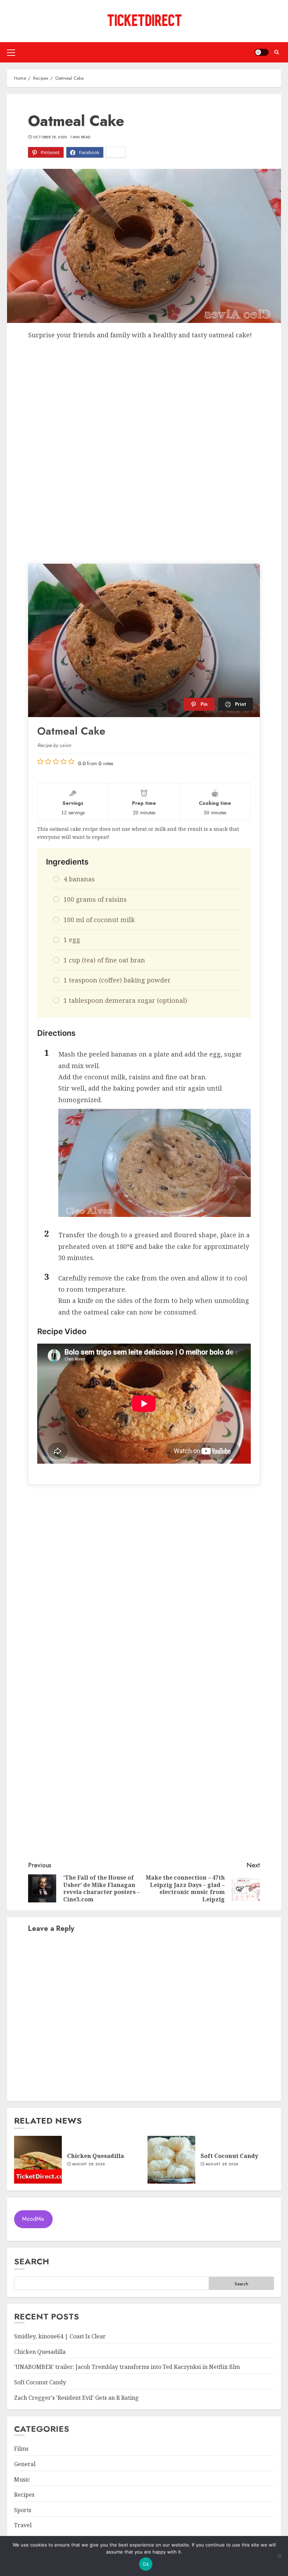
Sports (23, 2510)
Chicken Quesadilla (96, 2156)
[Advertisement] (144, 393)
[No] (279, 2556)
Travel (23, 2525)
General (25, 2464)
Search (32, 2261)
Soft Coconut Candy (229, 2156)
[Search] (277, 52)
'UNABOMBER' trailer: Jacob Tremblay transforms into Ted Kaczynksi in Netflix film (127, 2367)
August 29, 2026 (89, 2164)
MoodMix (33, 2219)
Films (21, 2449)
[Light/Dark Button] (262, 52)
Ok (146, 2564)
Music (22, 2479)
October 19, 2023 (50, 137)
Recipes (24, 2495)
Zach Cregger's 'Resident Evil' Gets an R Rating (76, 2398)
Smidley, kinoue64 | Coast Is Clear (60, 2336)
